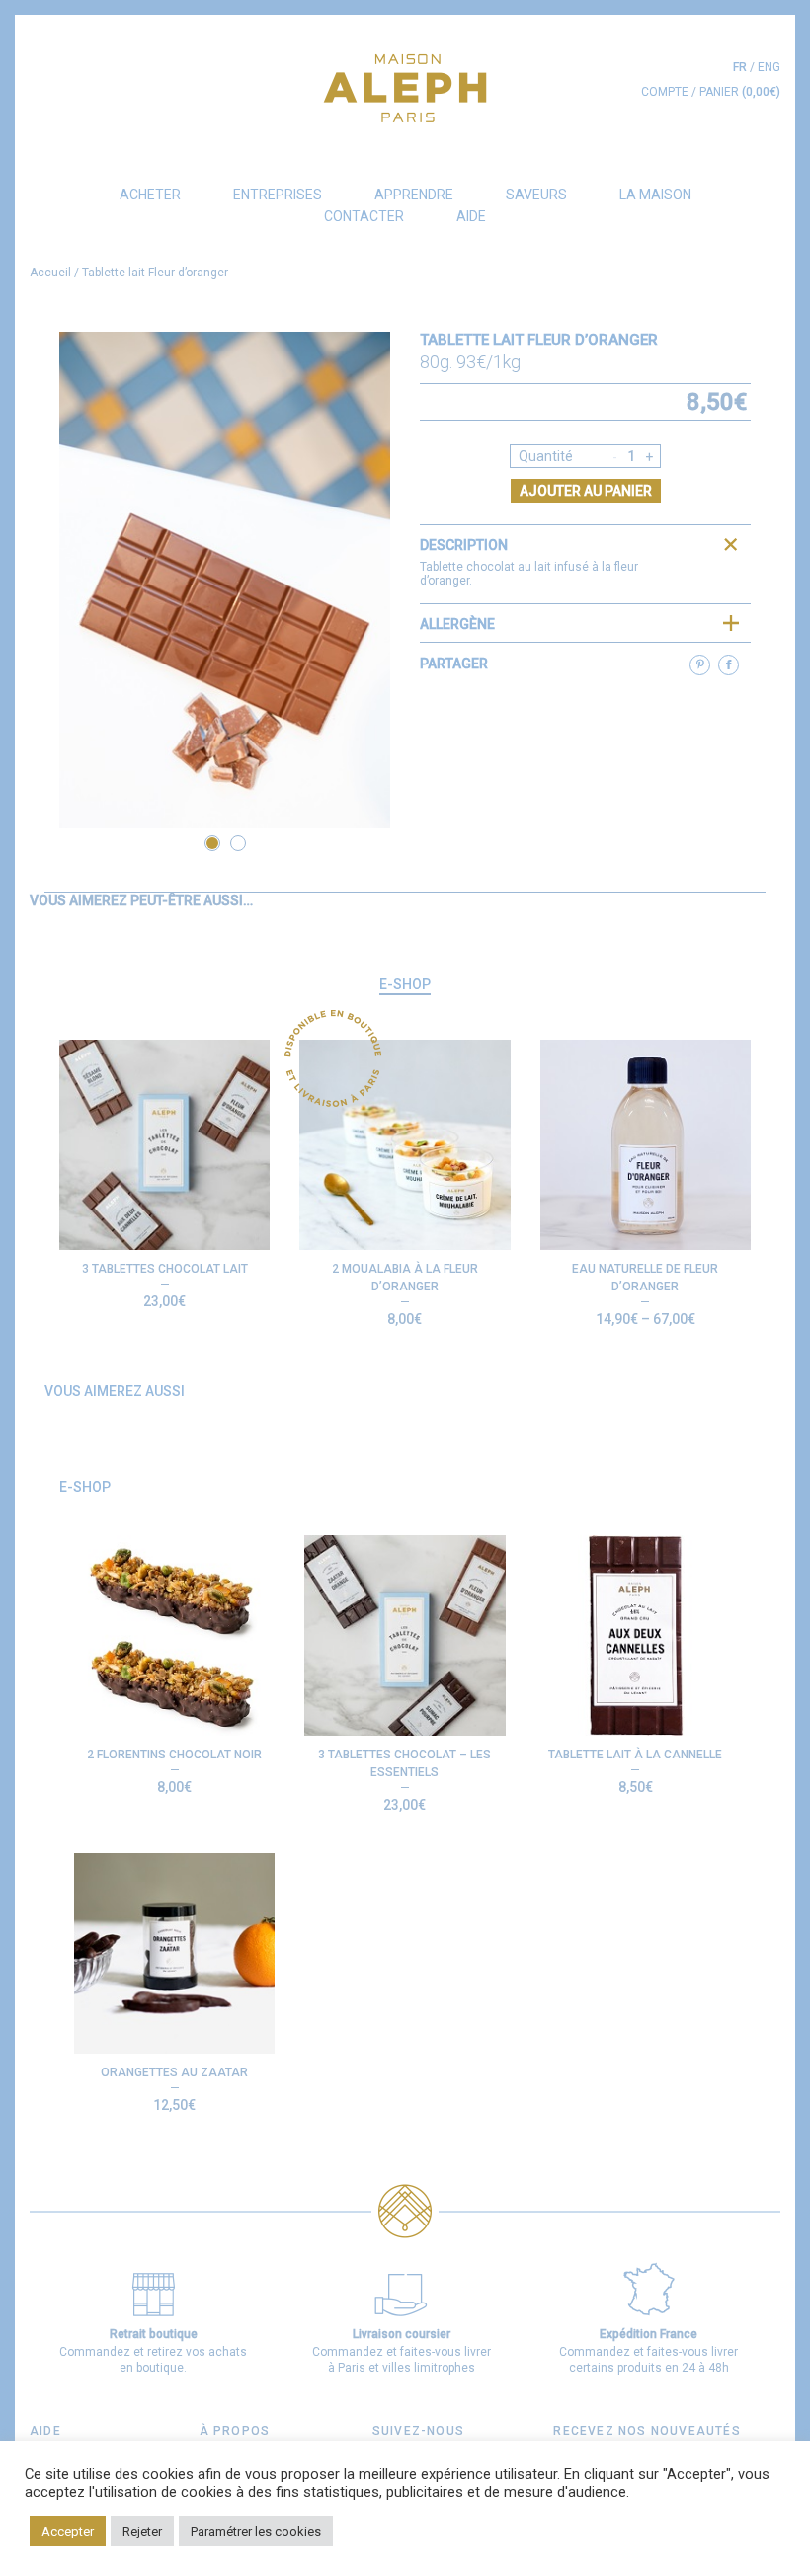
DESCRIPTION (464, 545)
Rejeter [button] (142, 2531)
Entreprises (278, 195)
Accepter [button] (68, 2531)
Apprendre (414, 195)
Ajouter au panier (586, 491)
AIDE (471, 216)
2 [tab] (238, 843)
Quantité (546, 456)
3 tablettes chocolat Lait (165, 1269)
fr (740, 67)
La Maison (655, 195)
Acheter (150, 195)
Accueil (50, 273)
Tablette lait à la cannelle (635, 1755)
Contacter (364, 216)
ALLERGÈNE (457, 624)
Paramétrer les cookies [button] (256, 2531)
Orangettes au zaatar (174, 2072)
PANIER (740, 92)
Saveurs (536, 195)
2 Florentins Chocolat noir (174, 1755)
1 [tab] (212, 843)
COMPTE (665, 92)
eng (769, 67)
